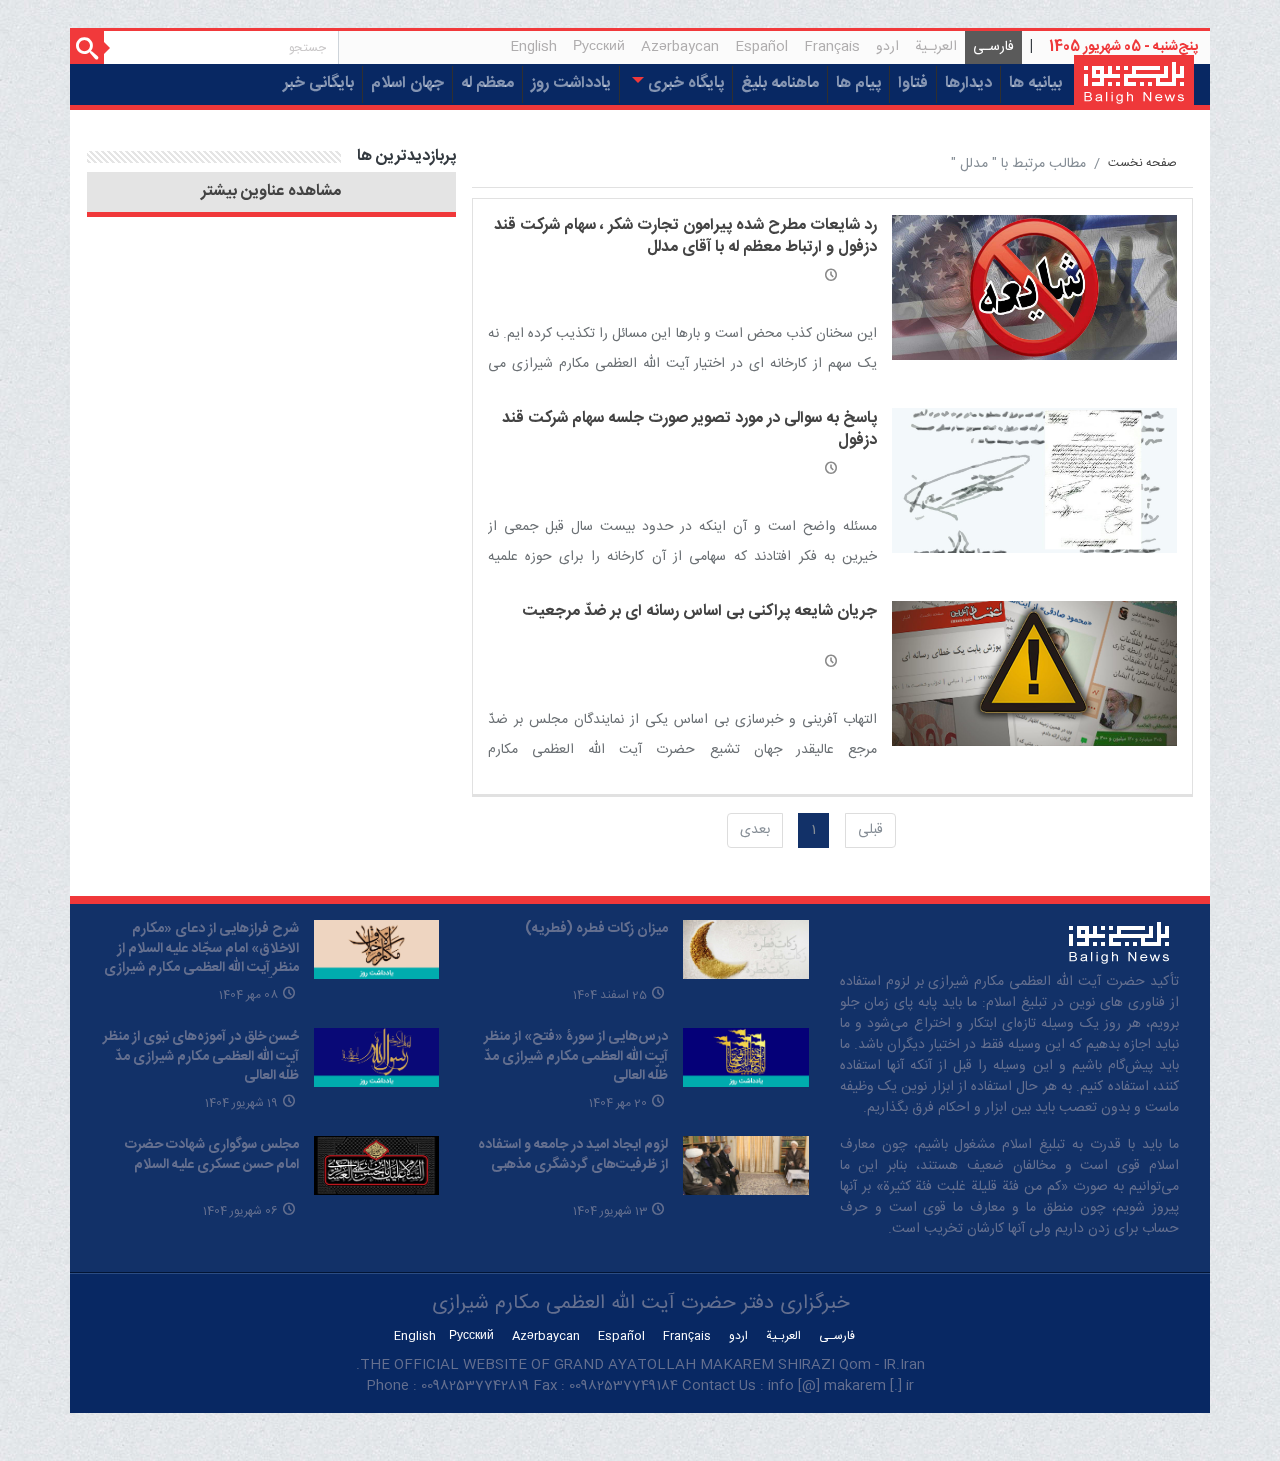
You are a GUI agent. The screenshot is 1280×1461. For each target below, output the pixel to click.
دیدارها (968, 83)
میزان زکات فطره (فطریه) (596, 929)
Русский (599, 47)
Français (832, 47)
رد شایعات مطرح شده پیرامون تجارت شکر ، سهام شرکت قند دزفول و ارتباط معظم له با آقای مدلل (685, 236)
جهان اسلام (407, 83)
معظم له (487, 83)
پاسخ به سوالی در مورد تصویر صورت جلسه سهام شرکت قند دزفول (689, 429)
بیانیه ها (1035, 83)
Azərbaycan (680, 47)
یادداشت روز (571, 83)
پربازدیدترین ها (406, 156)
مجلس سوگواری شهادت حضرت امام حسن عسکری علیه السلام (212, 1155)
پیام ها (858, 83)
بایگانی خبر (318, 83)
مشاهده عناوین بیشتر (271, 192)
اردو (887, 47)
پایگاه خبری (684, 83)
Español (761, 47)
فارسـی (989, 49)
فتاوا (913, 83)
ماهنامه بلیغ (780, 83)
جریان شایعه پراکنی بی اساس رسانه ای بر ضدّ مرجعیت (699, 611)
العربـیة (936, 47)
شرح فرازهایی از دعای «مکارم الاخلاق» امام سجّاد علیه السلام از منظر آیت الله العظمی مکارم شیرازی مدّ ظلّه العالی (201, 958)
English (533, 47)
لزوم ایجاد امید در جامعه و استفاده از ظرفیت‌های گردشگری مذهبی (573, 1155)
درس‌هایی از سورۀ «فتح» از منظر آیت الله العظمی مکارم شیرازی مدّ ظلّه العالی (576, 1056)
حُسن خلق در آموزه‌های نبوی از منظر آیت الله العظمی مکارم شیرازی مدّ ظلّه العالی (201, 1056)
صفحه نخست (1142, 163)
